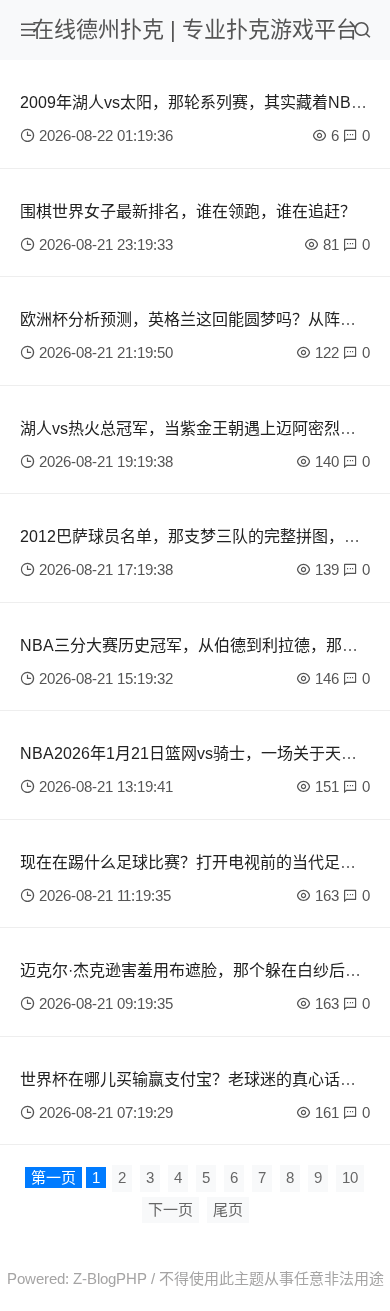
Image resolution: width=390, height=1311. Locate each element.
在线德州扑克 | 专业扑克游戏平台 (195, 29)
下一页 (170, 1209)
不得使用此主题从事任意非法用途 (271, 1278)
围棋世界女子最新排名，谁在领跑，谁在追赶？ (188, 211)
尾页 (228, 1209)
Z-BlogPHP (110, 1278)
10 (350, 1177)
